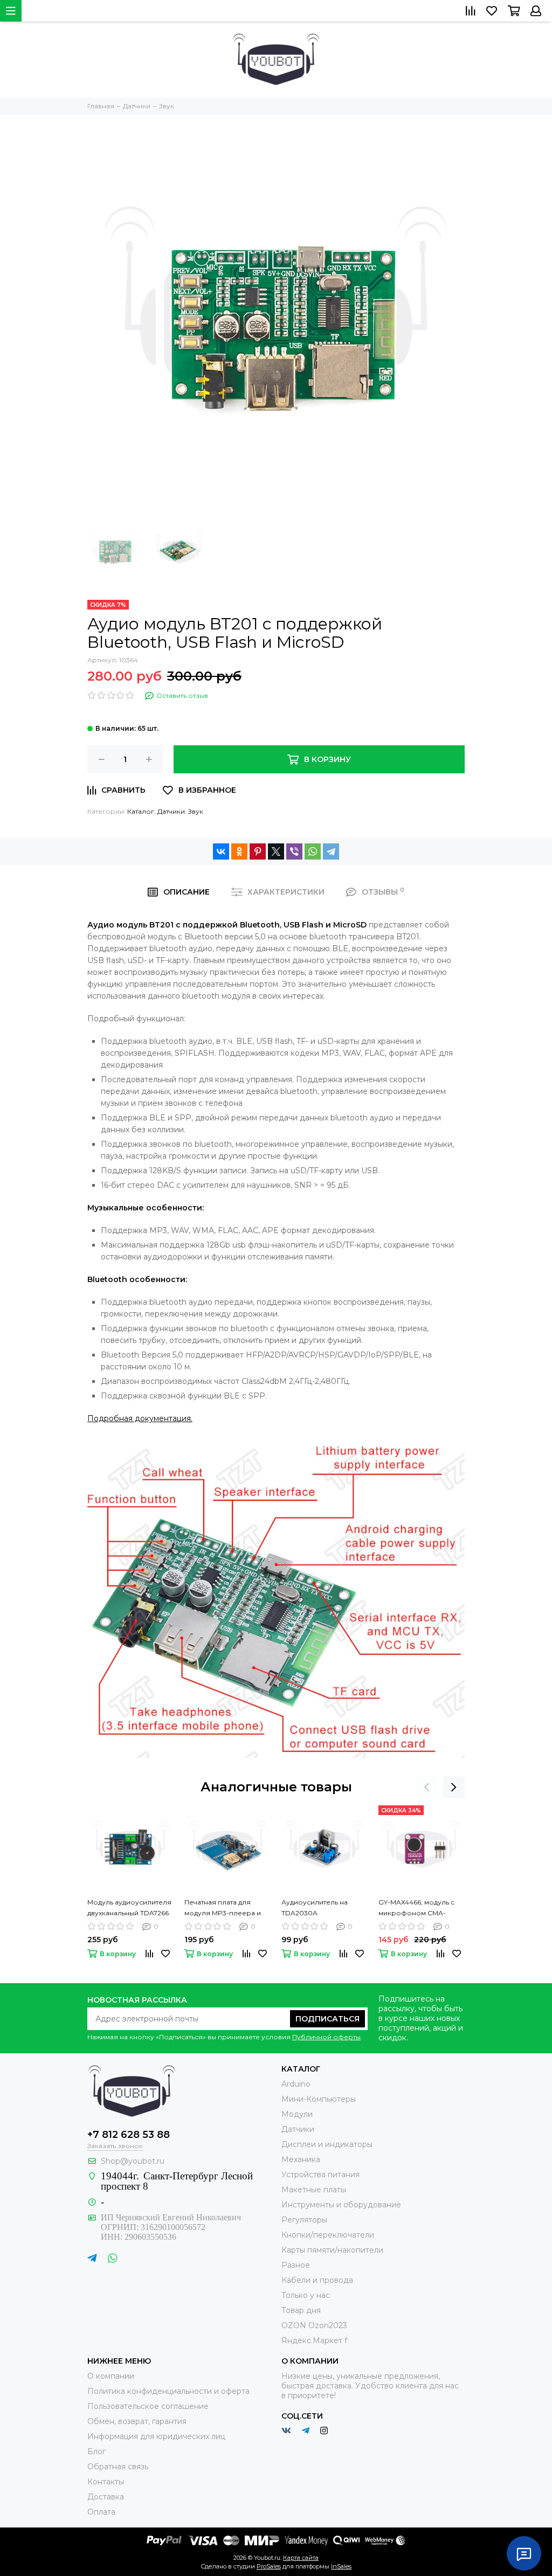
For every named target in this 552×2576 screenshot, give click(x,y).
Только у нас (306, 2295)
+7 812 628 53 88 (129, 2135)
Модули (297, 2114)
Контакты (106, 2482)
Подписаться (327, 2019)
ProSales (269, 2566)
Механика (301, 2159)
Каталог (141, 811)
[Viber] (294, 851)
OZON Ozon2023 (314, 2325)
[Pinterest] (258, 851)
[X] (276, 851)
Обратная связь (118, 2467)
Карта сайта (301, 2558)
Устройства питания (320, 2175)
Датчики (171, 811)
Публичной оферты (326, 2037)
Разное (296, 2265)
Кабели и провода (317, 2280)
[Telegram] (331, 851)
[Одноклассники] (239, 851)
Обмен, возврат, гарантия (137, 2421)
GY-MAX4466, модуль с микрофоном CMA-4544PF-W (416, 1908)
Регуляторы (304, 2220)
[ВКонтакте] (221, 851)
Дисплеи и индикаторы (327, 2144)
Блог (96, 2452)
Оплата (101, 2512)
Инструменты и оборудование (341, 2205)
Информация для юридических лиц (156, 2436)
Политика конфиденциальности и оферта (168, 2391)
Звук (196, 811)
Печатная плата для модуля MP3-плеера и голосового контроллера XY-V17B (223, 1908)
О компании (111, 2376)
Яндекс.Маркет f (314, 2340)
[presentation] (427, 1787)
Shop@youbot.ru (133, 2161)
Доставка (106, 2497)
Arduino (296, 2084)
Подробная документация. (140, 1418)
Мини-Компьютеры (319, 2099)
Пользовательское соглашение (148, 2406)
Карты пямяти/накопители (332, 2250)
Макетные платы (314, 2190)
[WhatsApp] (313, 851)
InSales (341, 2566)
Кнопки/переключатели (328, 2235)
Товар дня (301, 2310)
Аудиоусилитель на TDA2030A (315, 1907)
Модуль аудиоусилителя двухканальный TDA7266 (129, 1907)
